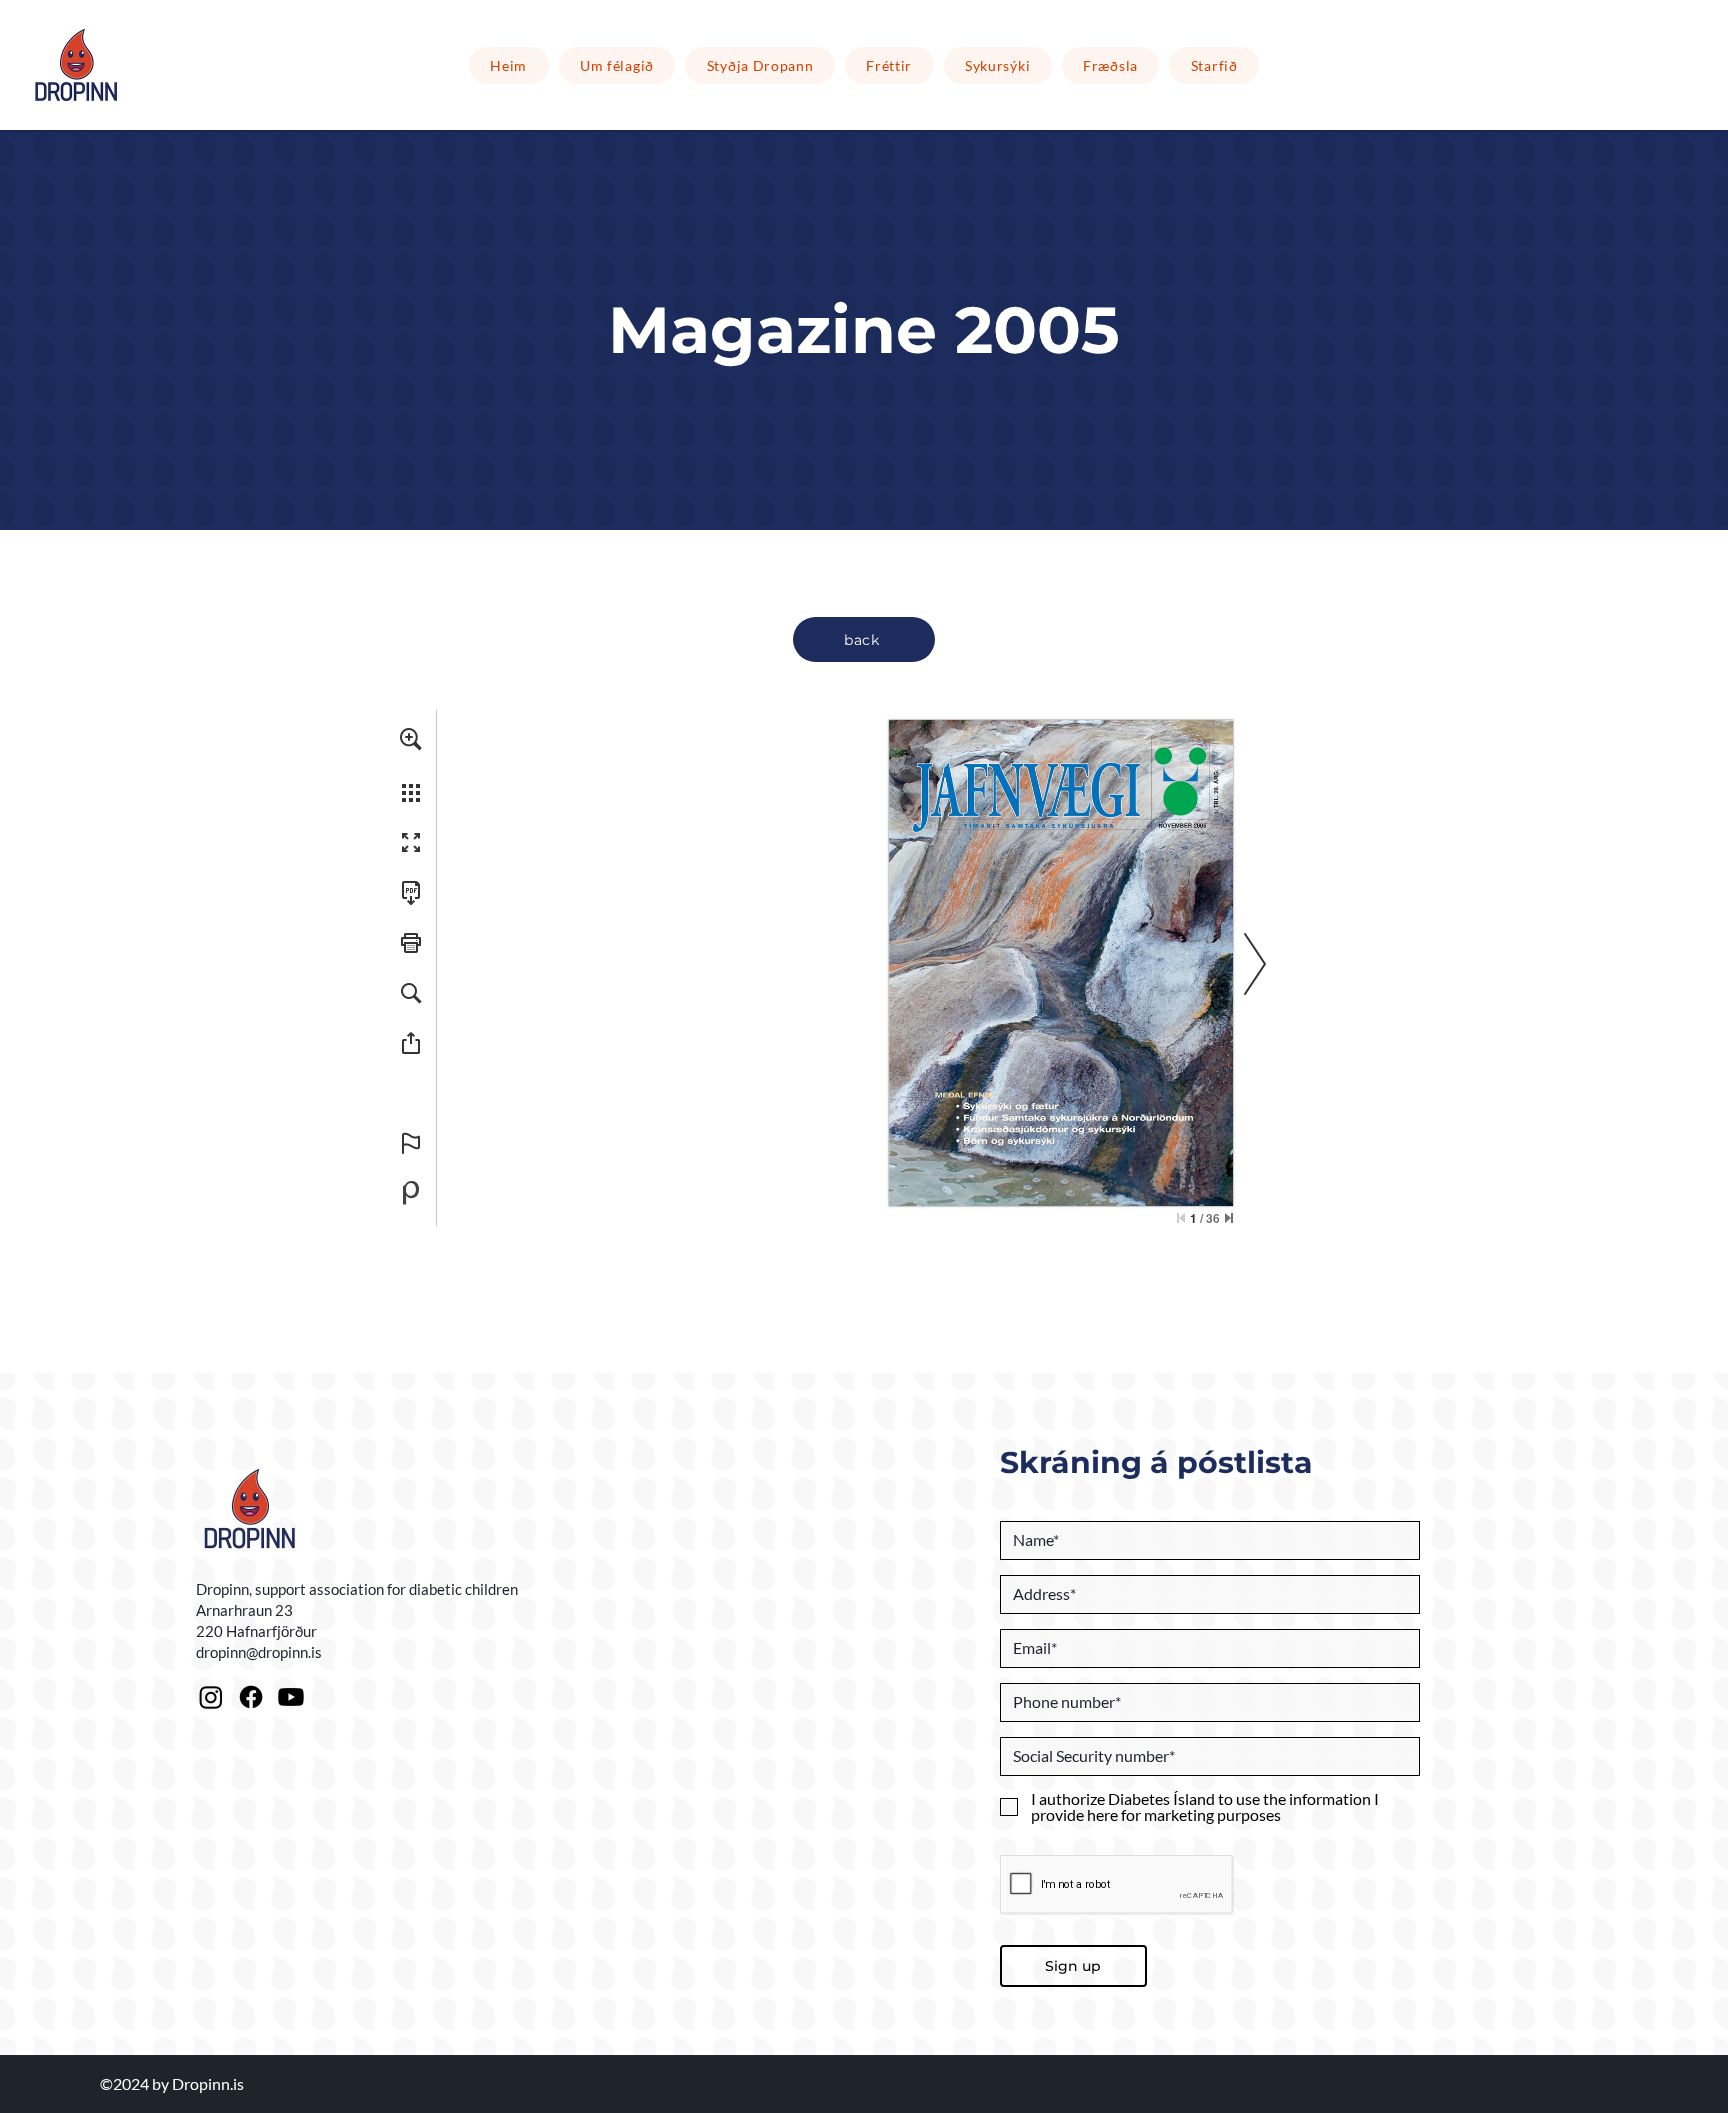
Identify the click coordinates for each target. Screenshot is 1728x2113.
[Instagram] (211, 1697)
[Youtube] (291, 1697)
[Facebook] (251, 1697)
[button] (760, 65)
